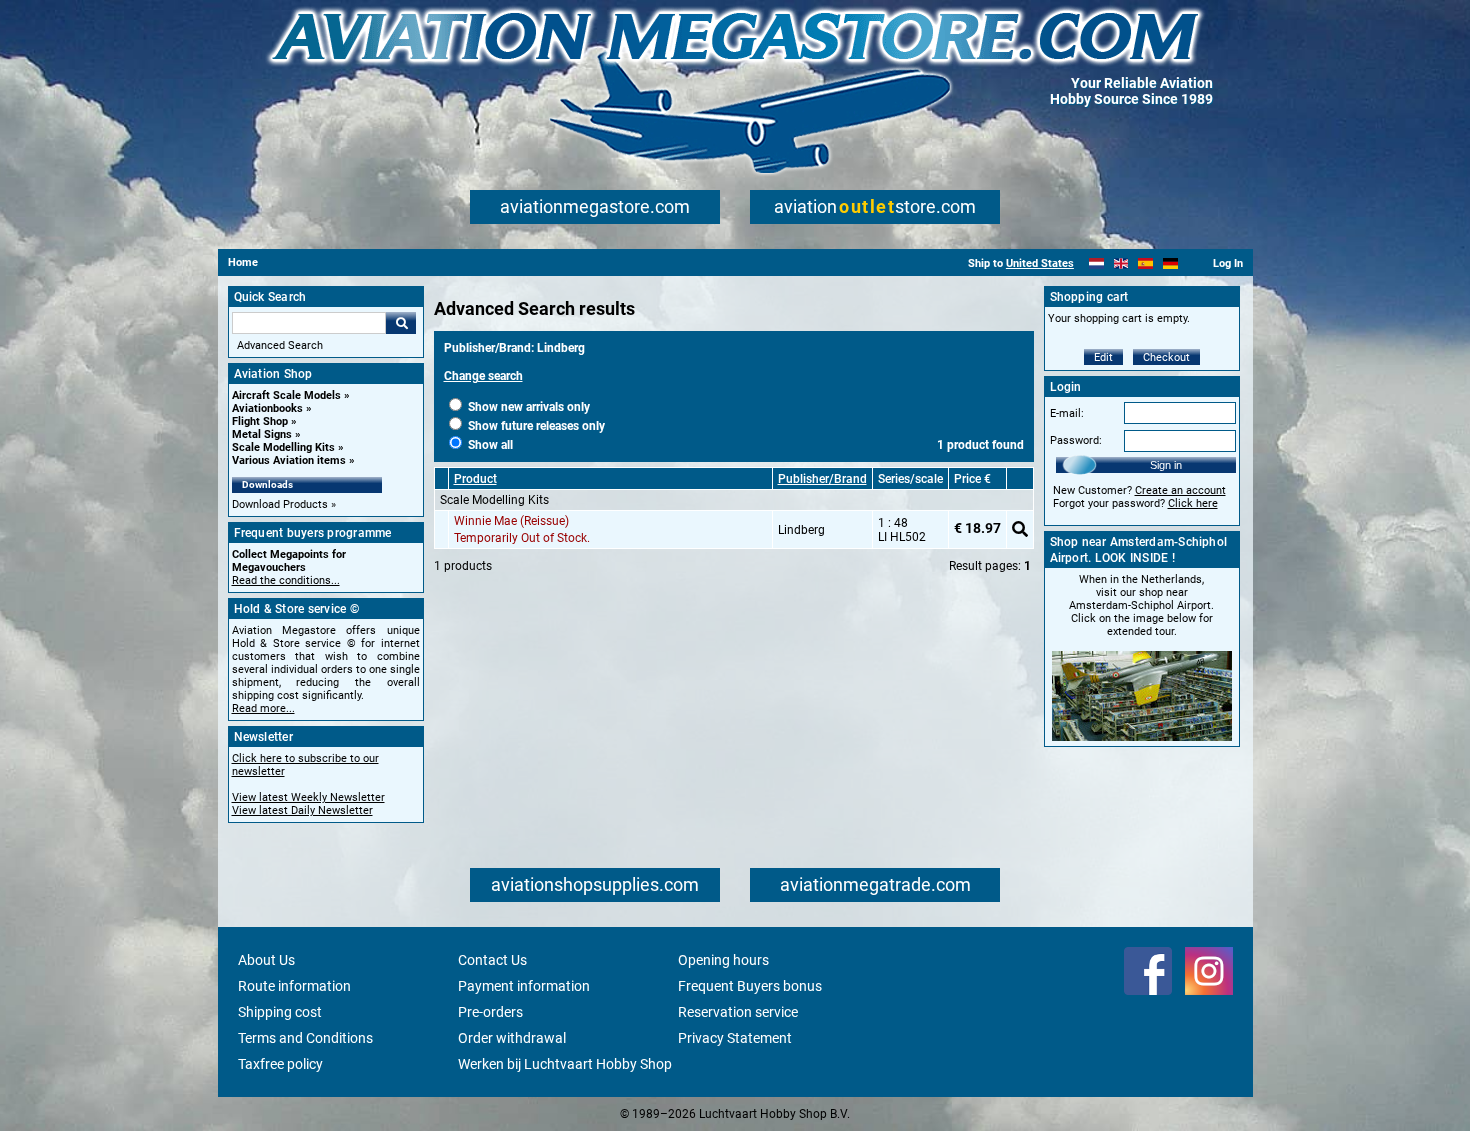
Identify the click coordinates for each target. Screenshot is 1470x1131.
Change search (483, 376)
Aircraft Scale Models (286, 395)
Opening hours (723, 960)
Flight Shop (260, 421)
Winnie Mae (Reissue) (511, 521)
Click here (1193, 503)
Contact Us (492, 960)
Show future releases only (535, 426)
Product (475, 479)
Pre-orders (490, 1012)
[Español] (1145, 263)
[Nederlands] (1096, 263)
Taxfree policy (280, 1064)
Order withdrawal (512, 1038)
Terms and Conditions (305, 1038)
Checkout (1166, 357)
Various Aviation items (289, 460)
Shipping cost (280, 1012)
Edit (1103, 357)
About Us (266, 960)
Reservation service (738, 1012)
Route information (294, 986)
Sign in (1166, 465)
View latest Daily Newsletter (302, 810)
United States (1040, 263)
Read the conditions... (286, 580)
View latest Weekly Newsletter (308, 797)
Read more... (263, 708)
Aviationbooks (267, 408)
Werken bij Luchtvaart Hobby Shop (565, 1064)
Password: (1076, 440)
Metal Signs (262, 434)
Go (401, 323)
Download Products (280, 504)
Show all (489, 445)
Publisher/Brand (822, 479)
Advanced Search (280, 345)
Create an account (1180, 490)
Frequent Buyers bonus (750, 986)
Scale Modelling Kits (283, 447)
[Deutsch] (1170, 263)
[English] (1121, 263)
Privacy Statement (735, 1038)
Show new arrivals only (527, 407)
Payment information (524, 986)
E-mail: (1067, 413)
